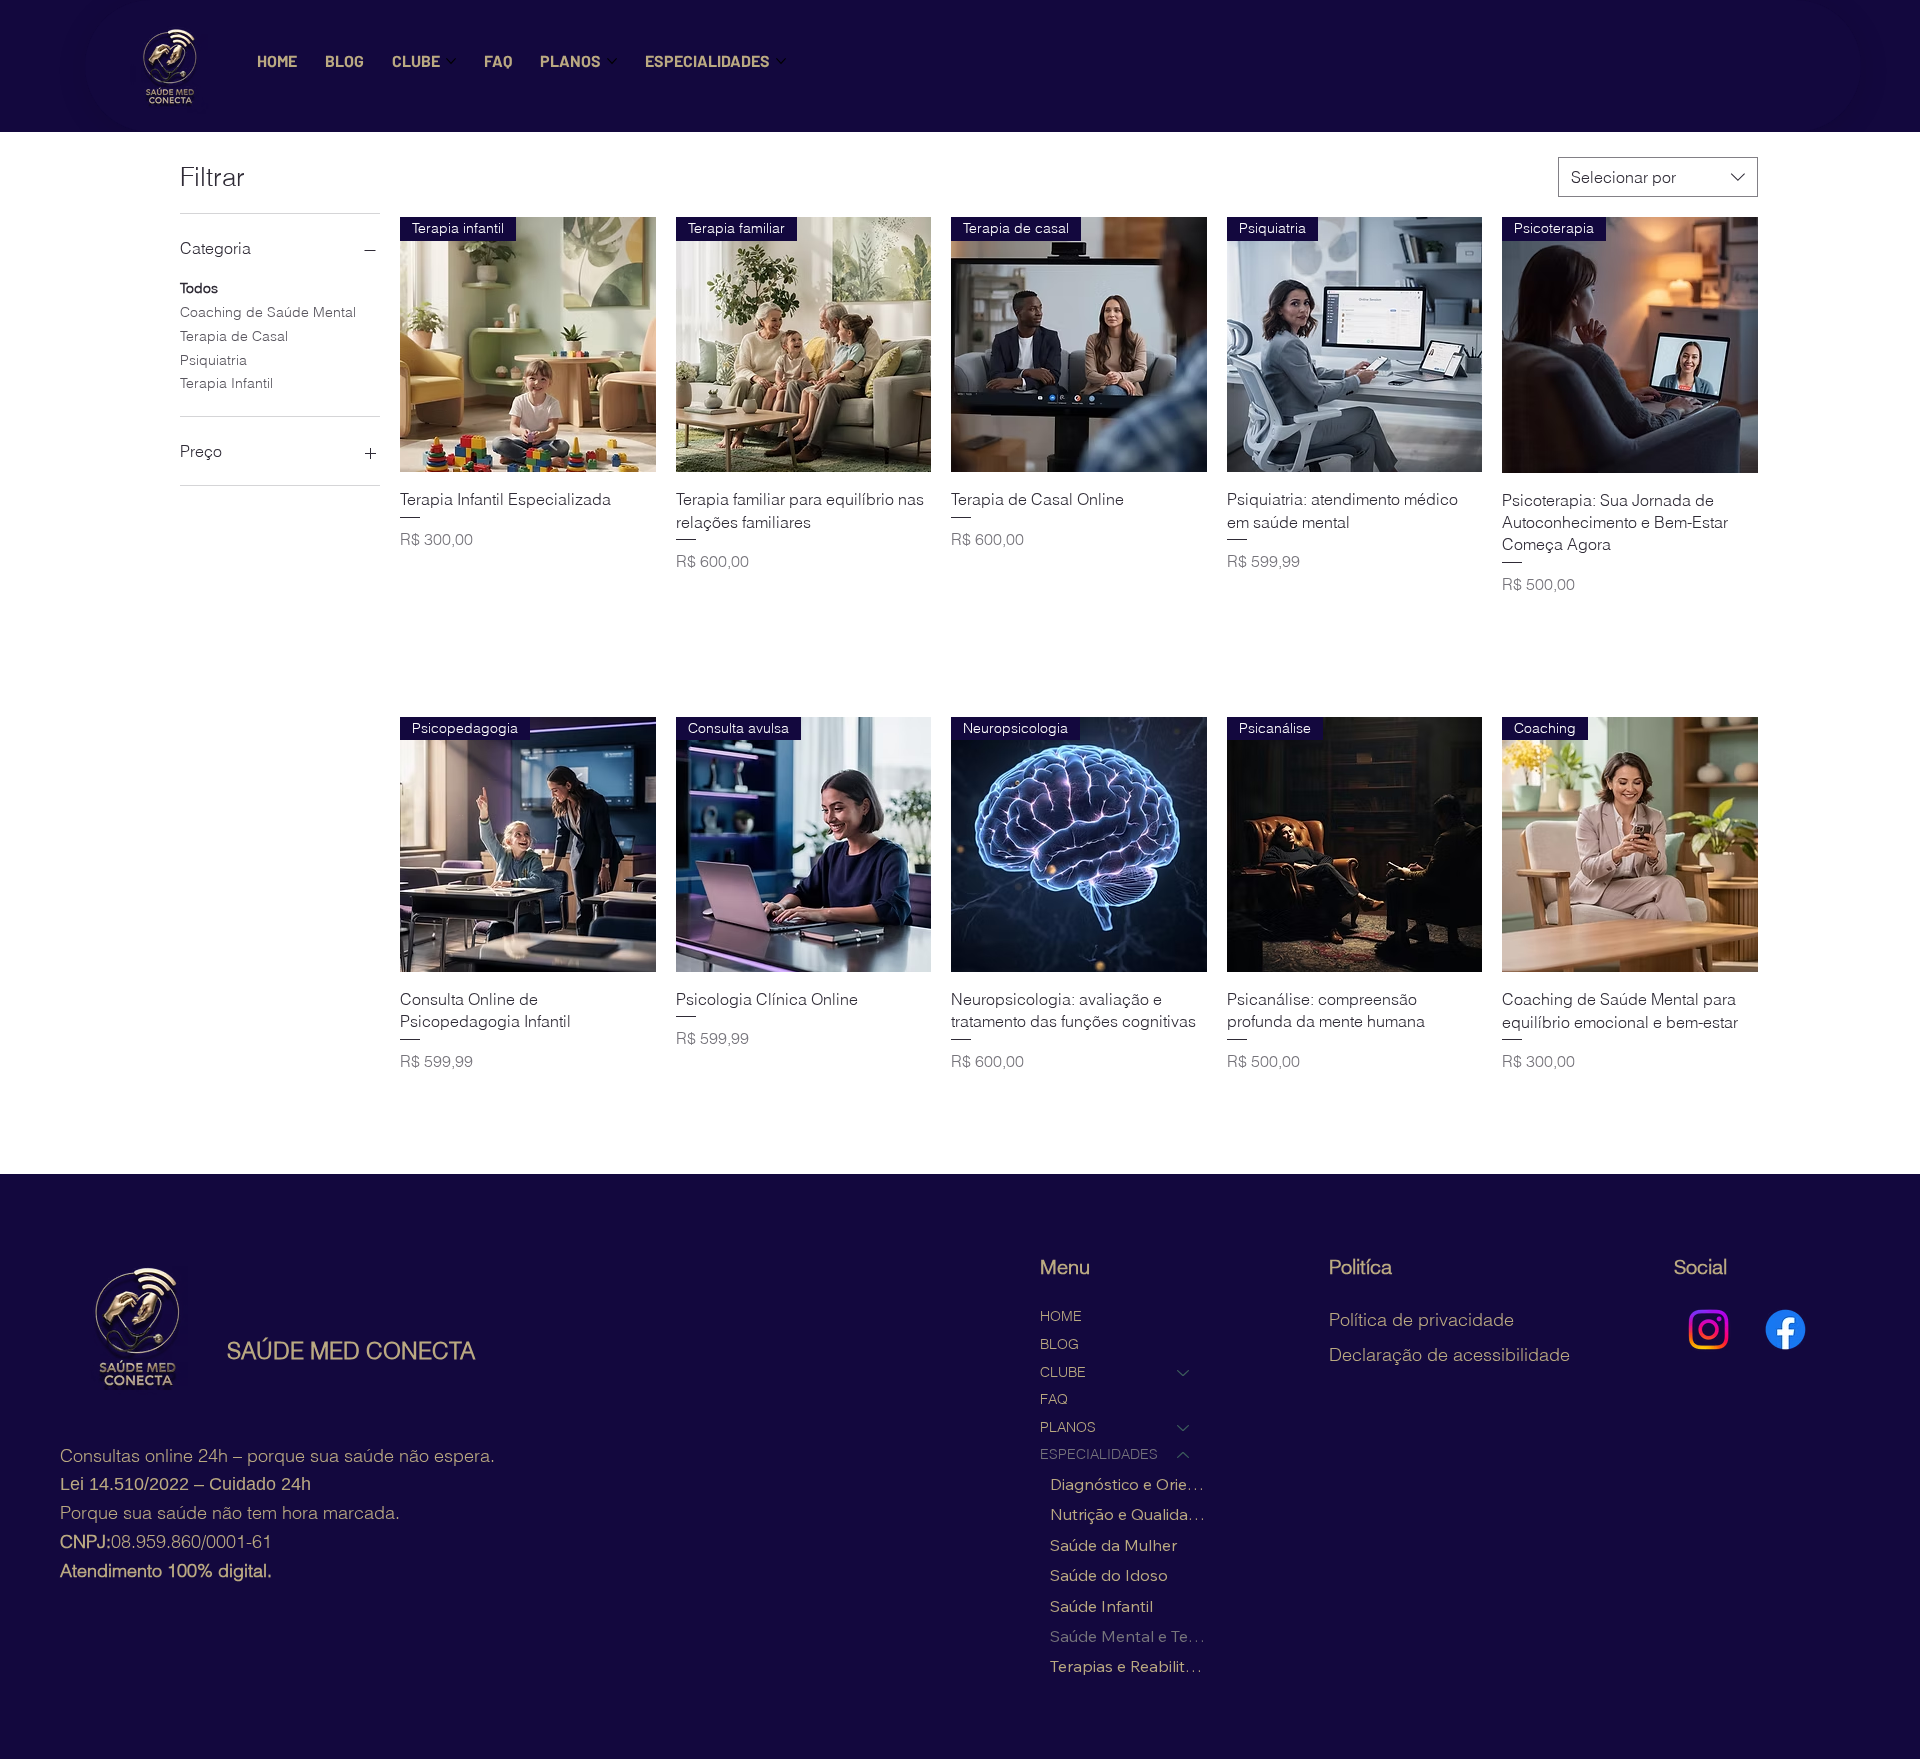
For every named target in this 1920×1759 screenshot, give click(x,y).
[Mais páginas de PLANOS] (612, 61)
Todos (199, 288)
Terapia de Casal (234, 336)
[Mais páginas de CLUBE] (451, 61)
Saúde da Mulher (1113, 1545)
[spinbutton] (527, 626)
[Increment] (639, 626)
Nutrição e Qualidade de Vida (1129, 1514)
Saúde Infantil (1101, 1606)
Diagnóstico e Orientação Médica (1129, 1484)
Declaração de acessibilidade (1449, 1354)
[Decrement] (415, 626)
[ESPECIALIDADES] (1184, 1455)
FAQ (1054, 1399)
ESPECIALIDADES (1099, 1454)
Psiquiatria (213, 360)
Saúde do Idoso (1109, 1575)
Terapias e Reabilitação (1129, 1666)
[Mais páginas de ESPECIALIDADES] (781, 61)
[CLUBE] (1184, 1373)
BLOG (1059, 1344)
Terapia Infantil (226, 383)
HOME (1061, 1316)
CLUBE (1063, 1372)
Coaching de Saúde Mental (268, 312)
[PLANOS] (1184, 1428)
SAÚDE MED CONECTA (351, 1351)
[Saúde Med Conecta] (1708, 1329)
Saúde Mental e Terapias (1129, 1636)
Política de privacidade (1421, 1319)
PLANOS (1068, 1427)
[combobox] (1658, 177)
